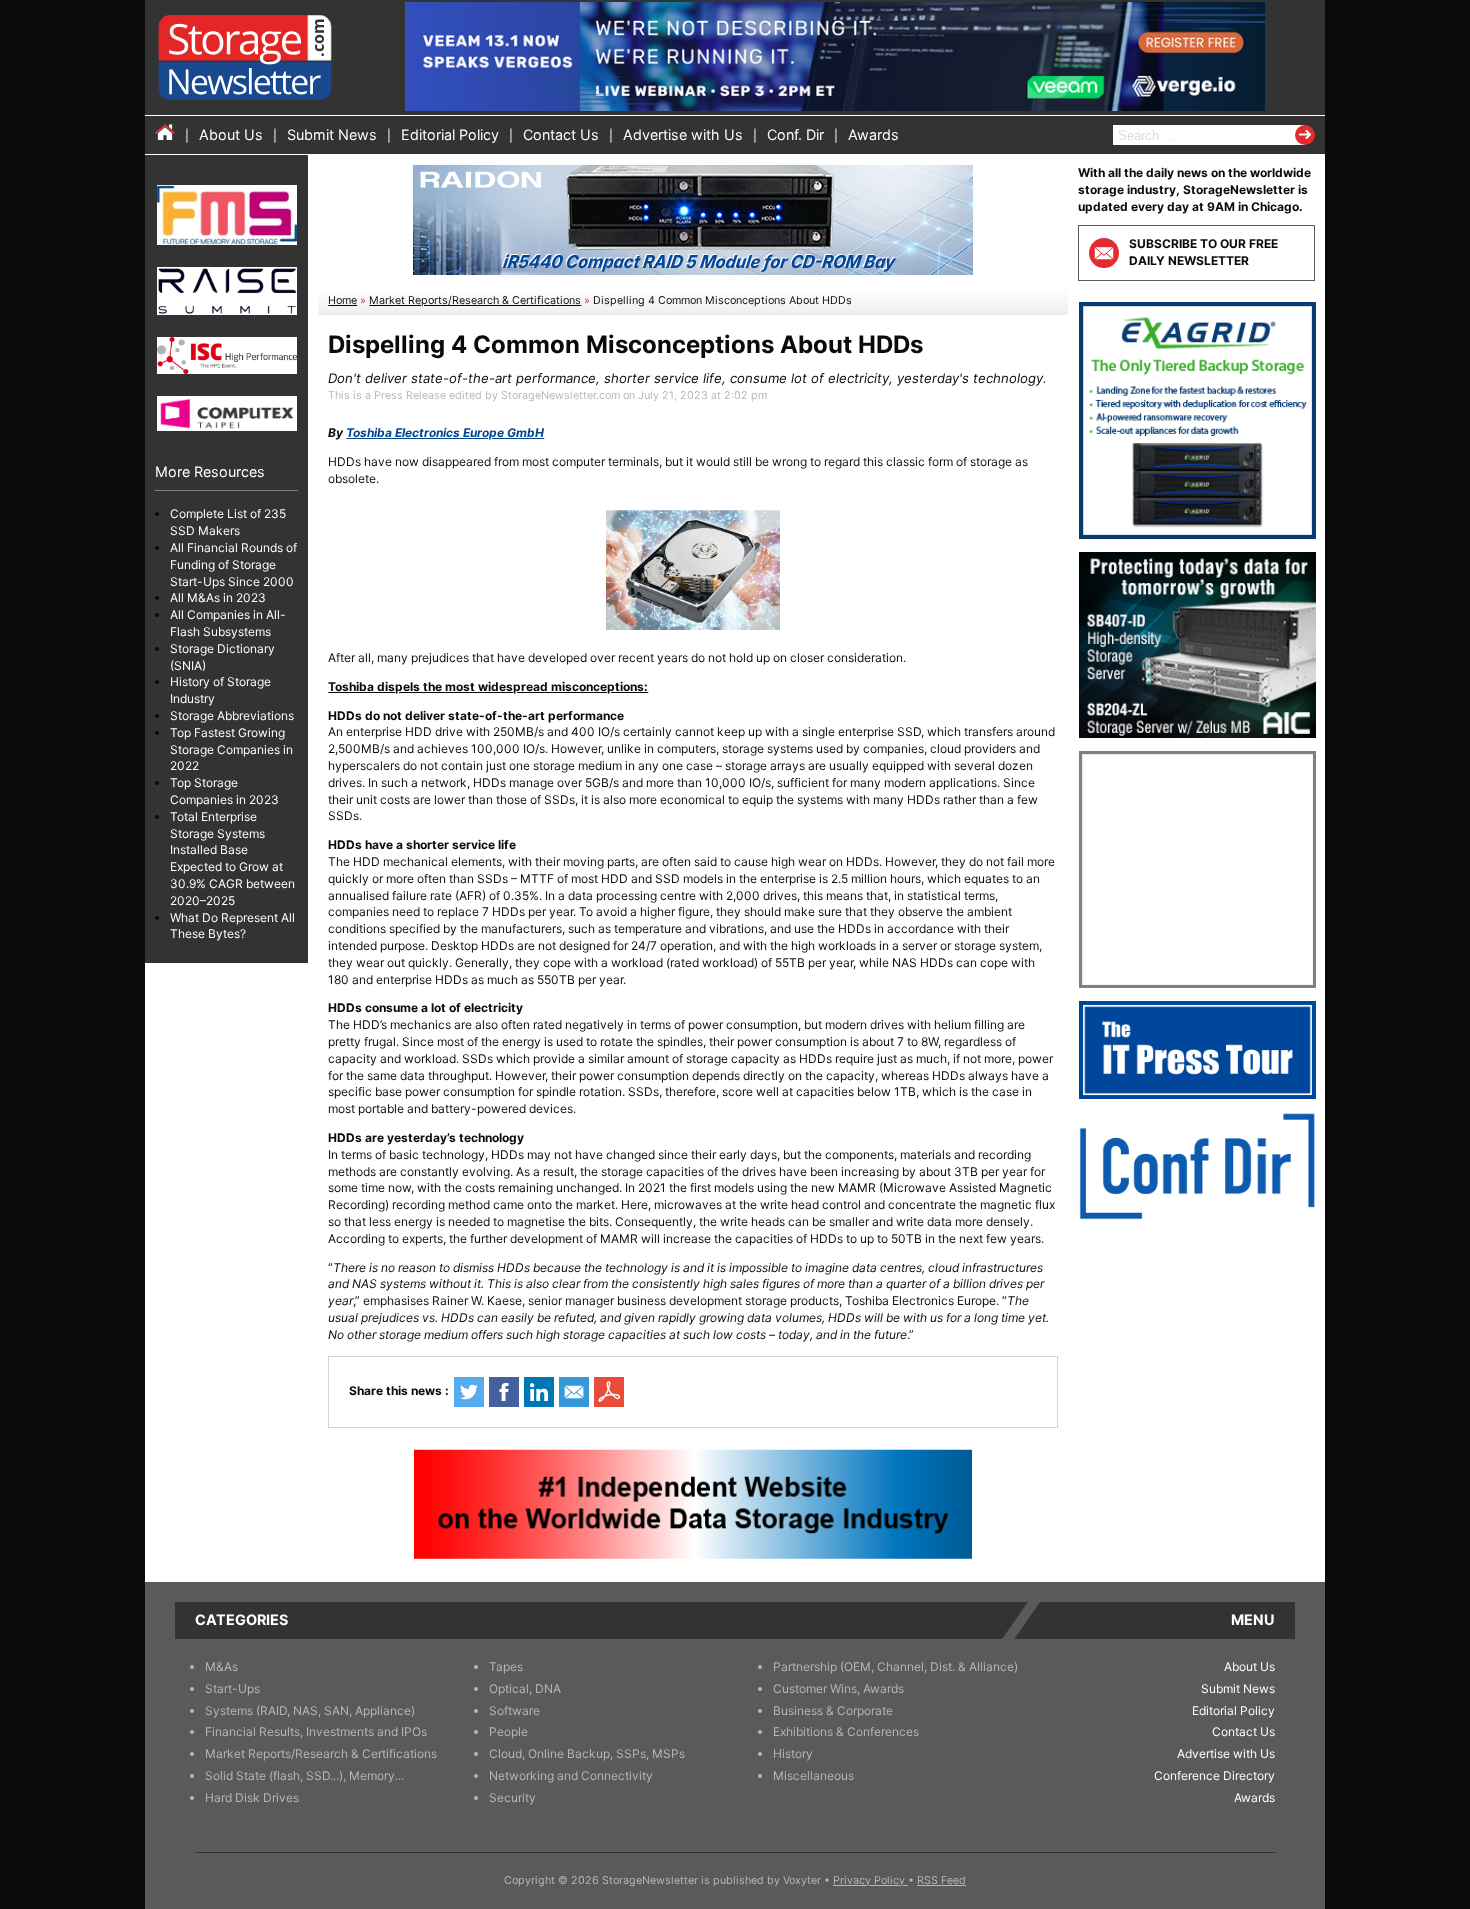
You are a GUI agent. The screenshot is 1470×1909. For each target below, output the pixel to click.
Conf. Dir (795, 134)
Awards (873, 134)
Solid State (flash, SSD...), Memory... (304, 1775)
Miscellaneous (813, 1775)
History (793, 1753)
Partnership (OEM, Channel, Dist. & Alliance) (895, 1666)
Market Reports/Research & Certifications (475, 300)
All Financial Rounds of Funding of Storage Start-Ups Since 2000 (233, 564)
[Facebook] (504, 1392)
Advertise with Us (683, 134)
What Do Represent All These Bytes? (232, 925)
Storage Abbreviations (232, 715)
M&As (221, 1666)
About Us (231, 134)
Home (342, 300)
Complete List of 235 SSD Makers (228, 522)
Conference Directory (1214, 1775)
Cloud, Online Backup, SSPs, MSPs (587, 1753)
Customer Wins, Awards (838, 1688)
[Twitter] (469, 1392)
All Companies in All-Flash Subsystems (228, 623)
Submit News (332, 134)
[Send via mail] (574, 1392)
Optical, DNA (525, 1688)
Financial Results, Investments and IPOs (316, 1731)
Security (512, 1797)
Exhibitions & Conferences (846, 1731)
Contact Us (561, 134)
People (508, 1731)
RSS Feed (941, 1880)
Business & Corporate (833, 1710)
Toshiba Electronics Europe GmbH (445, 432)
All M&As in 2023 (218, 597)
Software (514, 1710)
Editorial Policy (450, 134)
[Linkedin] (539, 1392)
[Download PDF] (609, 1392)
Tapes (506, 1666)
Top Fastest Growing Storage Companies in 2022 (231, 749)
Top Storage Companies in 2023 (224, 791)
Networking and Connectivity (571, 1775)
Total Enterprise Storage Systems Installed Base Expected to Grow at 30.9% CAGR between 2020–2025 (232, 858)
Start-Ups (232, 1688)
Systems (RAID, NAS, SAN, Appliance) (310, 1710)
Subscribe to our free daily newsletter (1203, 252)
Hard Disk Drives (252, 1797)
